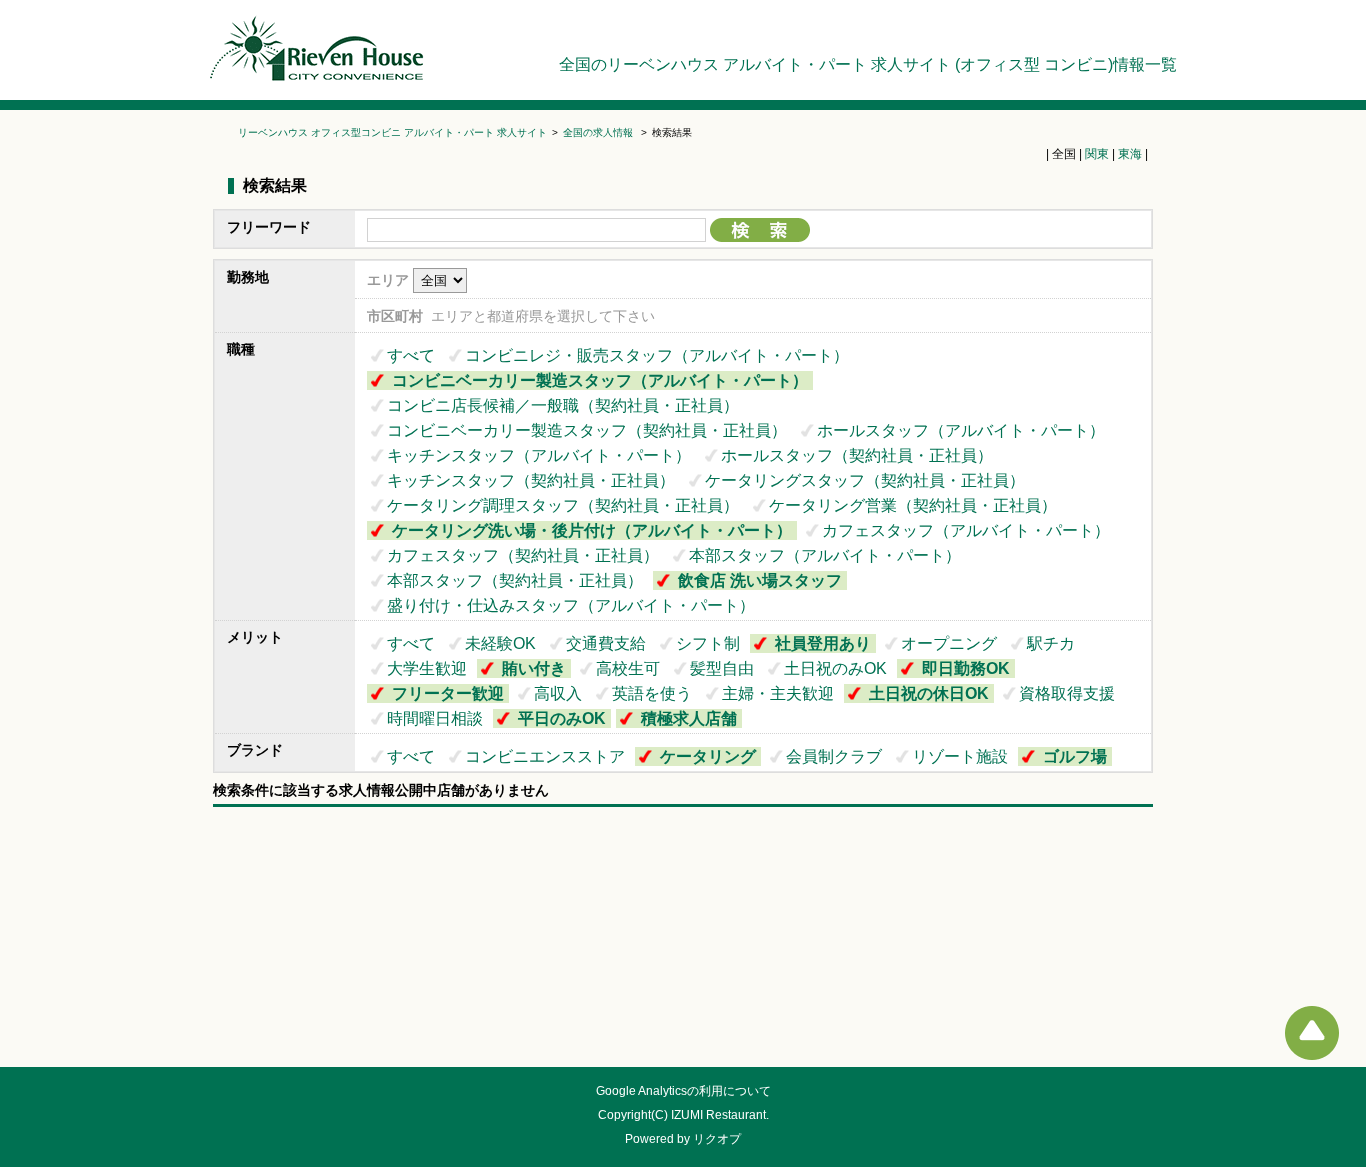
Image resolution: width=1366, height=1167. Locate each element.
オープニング (949, 643)
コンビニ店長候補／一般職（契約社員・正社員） (563, 405)
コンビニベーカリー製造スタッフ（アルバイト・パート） (600, 380)
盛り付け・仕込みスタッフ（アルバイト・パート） (571, 605)
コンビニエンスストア (545, 756)
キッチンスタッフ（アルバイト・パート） (539, 455)
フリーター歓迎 (448, 693)
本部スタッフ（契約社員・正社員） (515, 580)
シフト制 (708, 643)
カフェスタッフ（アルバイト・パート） (966, 530)
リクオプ (717, 1139)
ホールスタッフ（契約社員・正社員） (857, 455)
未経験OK (500, 643)
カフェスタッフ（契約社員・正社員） (523, 555)
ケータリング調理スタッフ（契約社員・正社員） (563, 505)
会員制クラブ (834, 756)
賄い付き (534, 668)
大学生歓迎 (427, 668)
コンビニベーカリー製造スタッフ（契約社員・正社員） (587, 430)
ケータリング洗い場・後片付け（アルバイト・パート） (592, 530)
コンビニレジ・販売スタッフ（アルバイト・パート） (657, 355)
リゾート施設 (960, 756)
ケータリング (708, 756)
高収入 (558, 693)
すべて (411, 355)
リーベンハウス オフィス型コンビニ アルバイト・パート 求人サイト (392, 132)
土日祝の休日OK (929, 693)
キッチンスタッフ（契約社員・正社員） (531, 480)
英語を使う (652, 693)
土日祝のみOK (835, 668)
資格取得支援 (1067, 693)
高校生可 (628, 668)
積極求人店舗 (689, 718)
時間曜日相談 (435, 718)
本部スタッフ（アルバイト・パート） (825, 555)
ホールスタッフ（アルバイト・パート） (961, 430)
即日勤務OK (966, 668)
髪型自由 (722, 668)
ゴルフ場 (1075, 756)
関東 (1097, 154)
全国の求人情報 (599, 132)
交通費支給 (606, 643)
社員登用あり (823, 643)
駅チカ (1051, 643)
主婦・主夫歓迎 (778, 693)
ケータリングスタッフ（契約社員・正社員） (865, 480)
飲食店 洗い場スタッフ (760, 580)
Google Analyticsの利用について (683, 1091)
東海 (1130, 154)
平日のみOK (562, 718)
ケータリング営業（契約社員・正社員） (913, 505)
